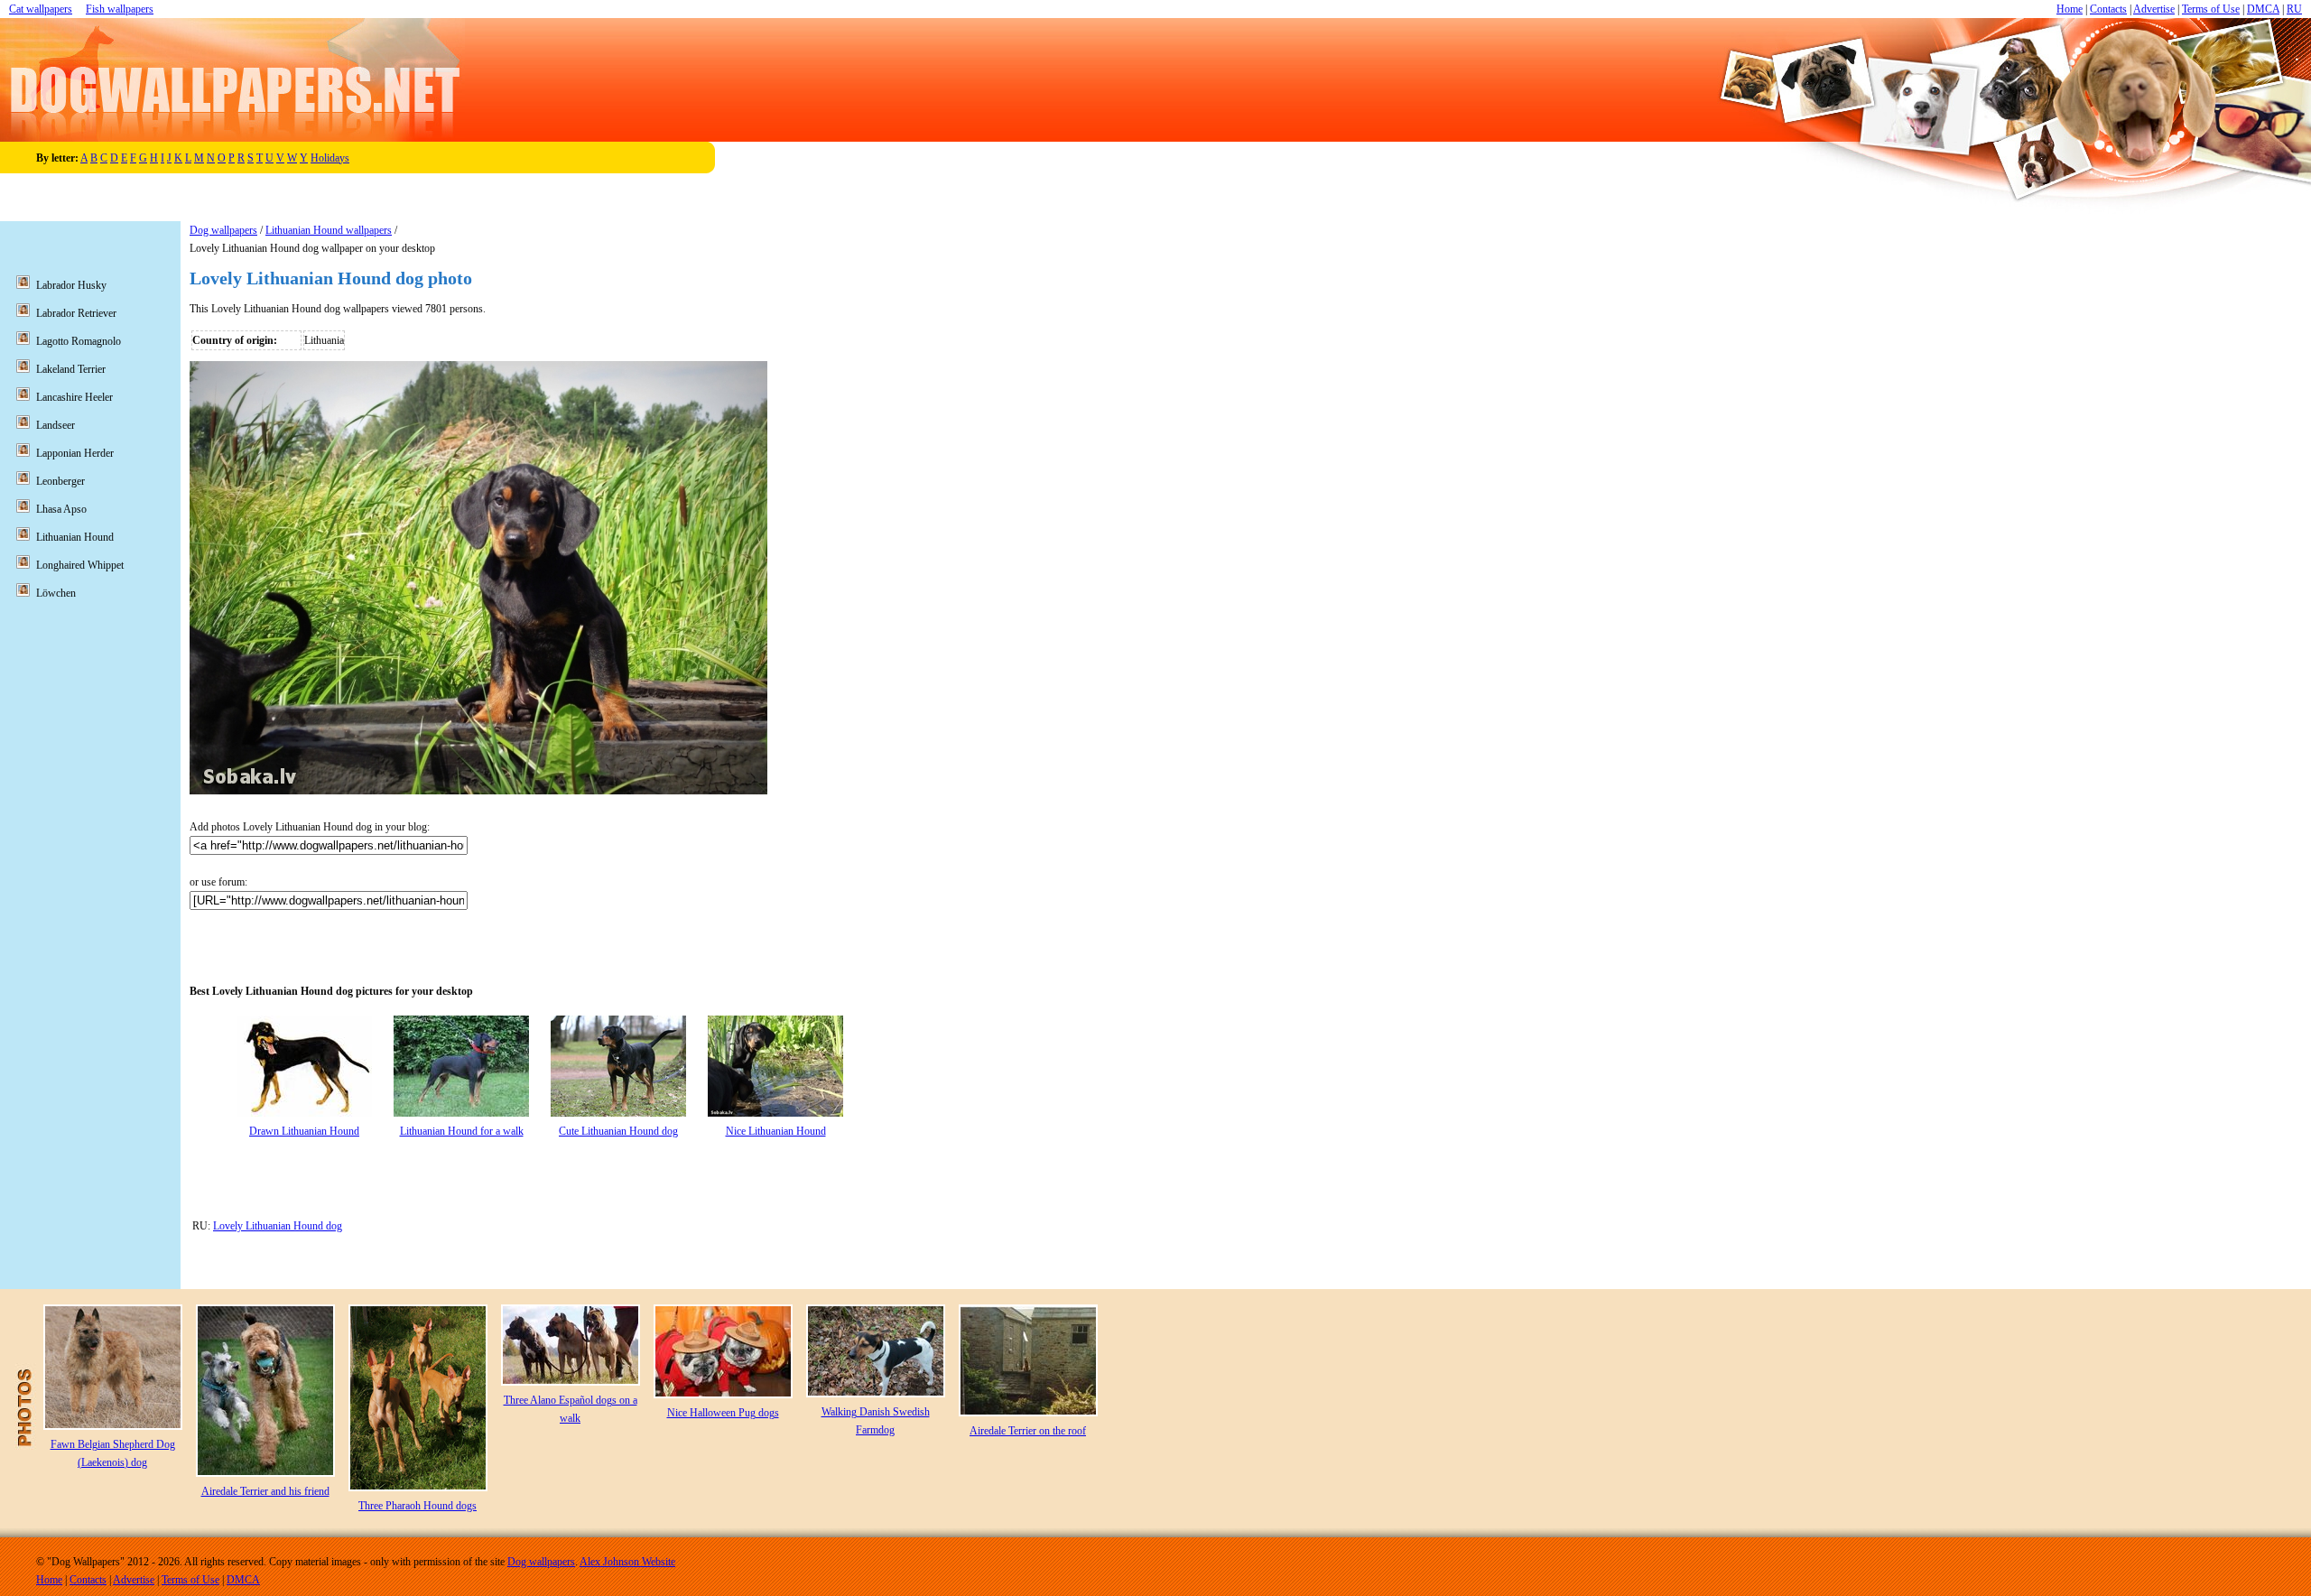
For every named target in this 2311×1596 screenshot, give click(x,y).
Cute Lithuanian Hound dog (618, 1131)
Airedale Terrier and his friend (265, 1491)
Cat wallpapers (41, 9)
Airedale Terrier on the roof (1028, 1431)
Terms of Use (2211, 9)
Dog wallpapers (223, 230)
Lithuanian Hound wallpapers (329, 230)
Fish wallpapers (120, 9)
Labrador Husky (71, 285)
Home (2070, 9)
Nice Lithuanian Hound (776, 1131)
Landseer (56, 425)
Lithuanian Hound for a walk (462, 1131)
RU (2294, 9)
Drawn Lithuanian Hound (304, 1131)
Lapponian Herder (75, 453)
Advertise (2154, 9)
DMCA (2263, 9)
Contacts (2108, 9)
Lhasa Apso (61, 509)
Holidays (330, 158)
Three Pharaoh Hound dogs (418, 1506)
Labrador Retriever (76, 313)
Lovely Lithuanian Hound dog (278, 1226)
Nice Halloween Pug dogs (723, 1413)
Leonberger (60, 481)
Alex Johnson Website (627, 1562)
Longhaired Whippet (80, 565)
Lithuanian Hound (75, 537)
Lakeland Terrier (71, 369)
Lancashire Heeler (74, 397)
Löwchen (56, 593)
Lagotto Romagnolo (79, 341)
